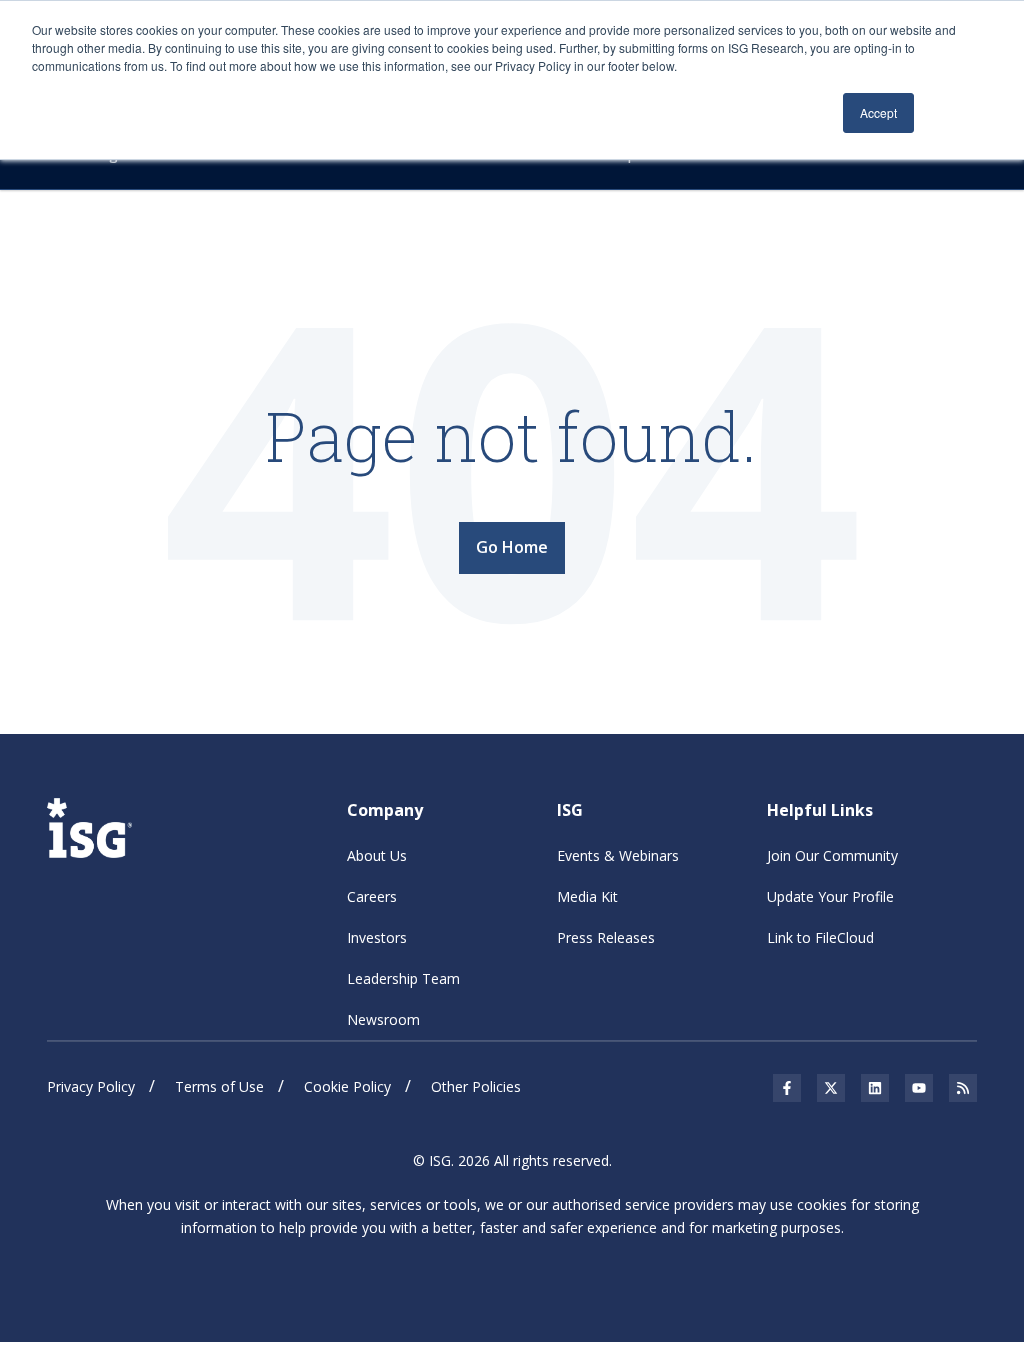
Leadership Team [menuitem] (403, 978)
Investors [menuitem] (377, 937)
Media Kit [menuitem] (587, 896)
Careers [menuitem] (372, 896)
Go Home (512, 547)
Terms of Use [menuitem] (219, 1086)
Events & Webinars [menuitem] (618, 855)
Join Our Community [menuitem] (832, 855)
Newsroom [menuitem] (383, 1019)
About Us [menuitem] (377, 855)
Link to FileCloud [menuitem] (820, 937)
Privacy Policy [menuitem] (91, 1086)
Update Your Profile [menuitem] (830, 896)
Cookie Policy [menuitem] (347, 1086)
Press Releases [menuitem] (606, 937)
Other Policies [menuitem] (476, 1086)
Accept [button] (878, 112)
